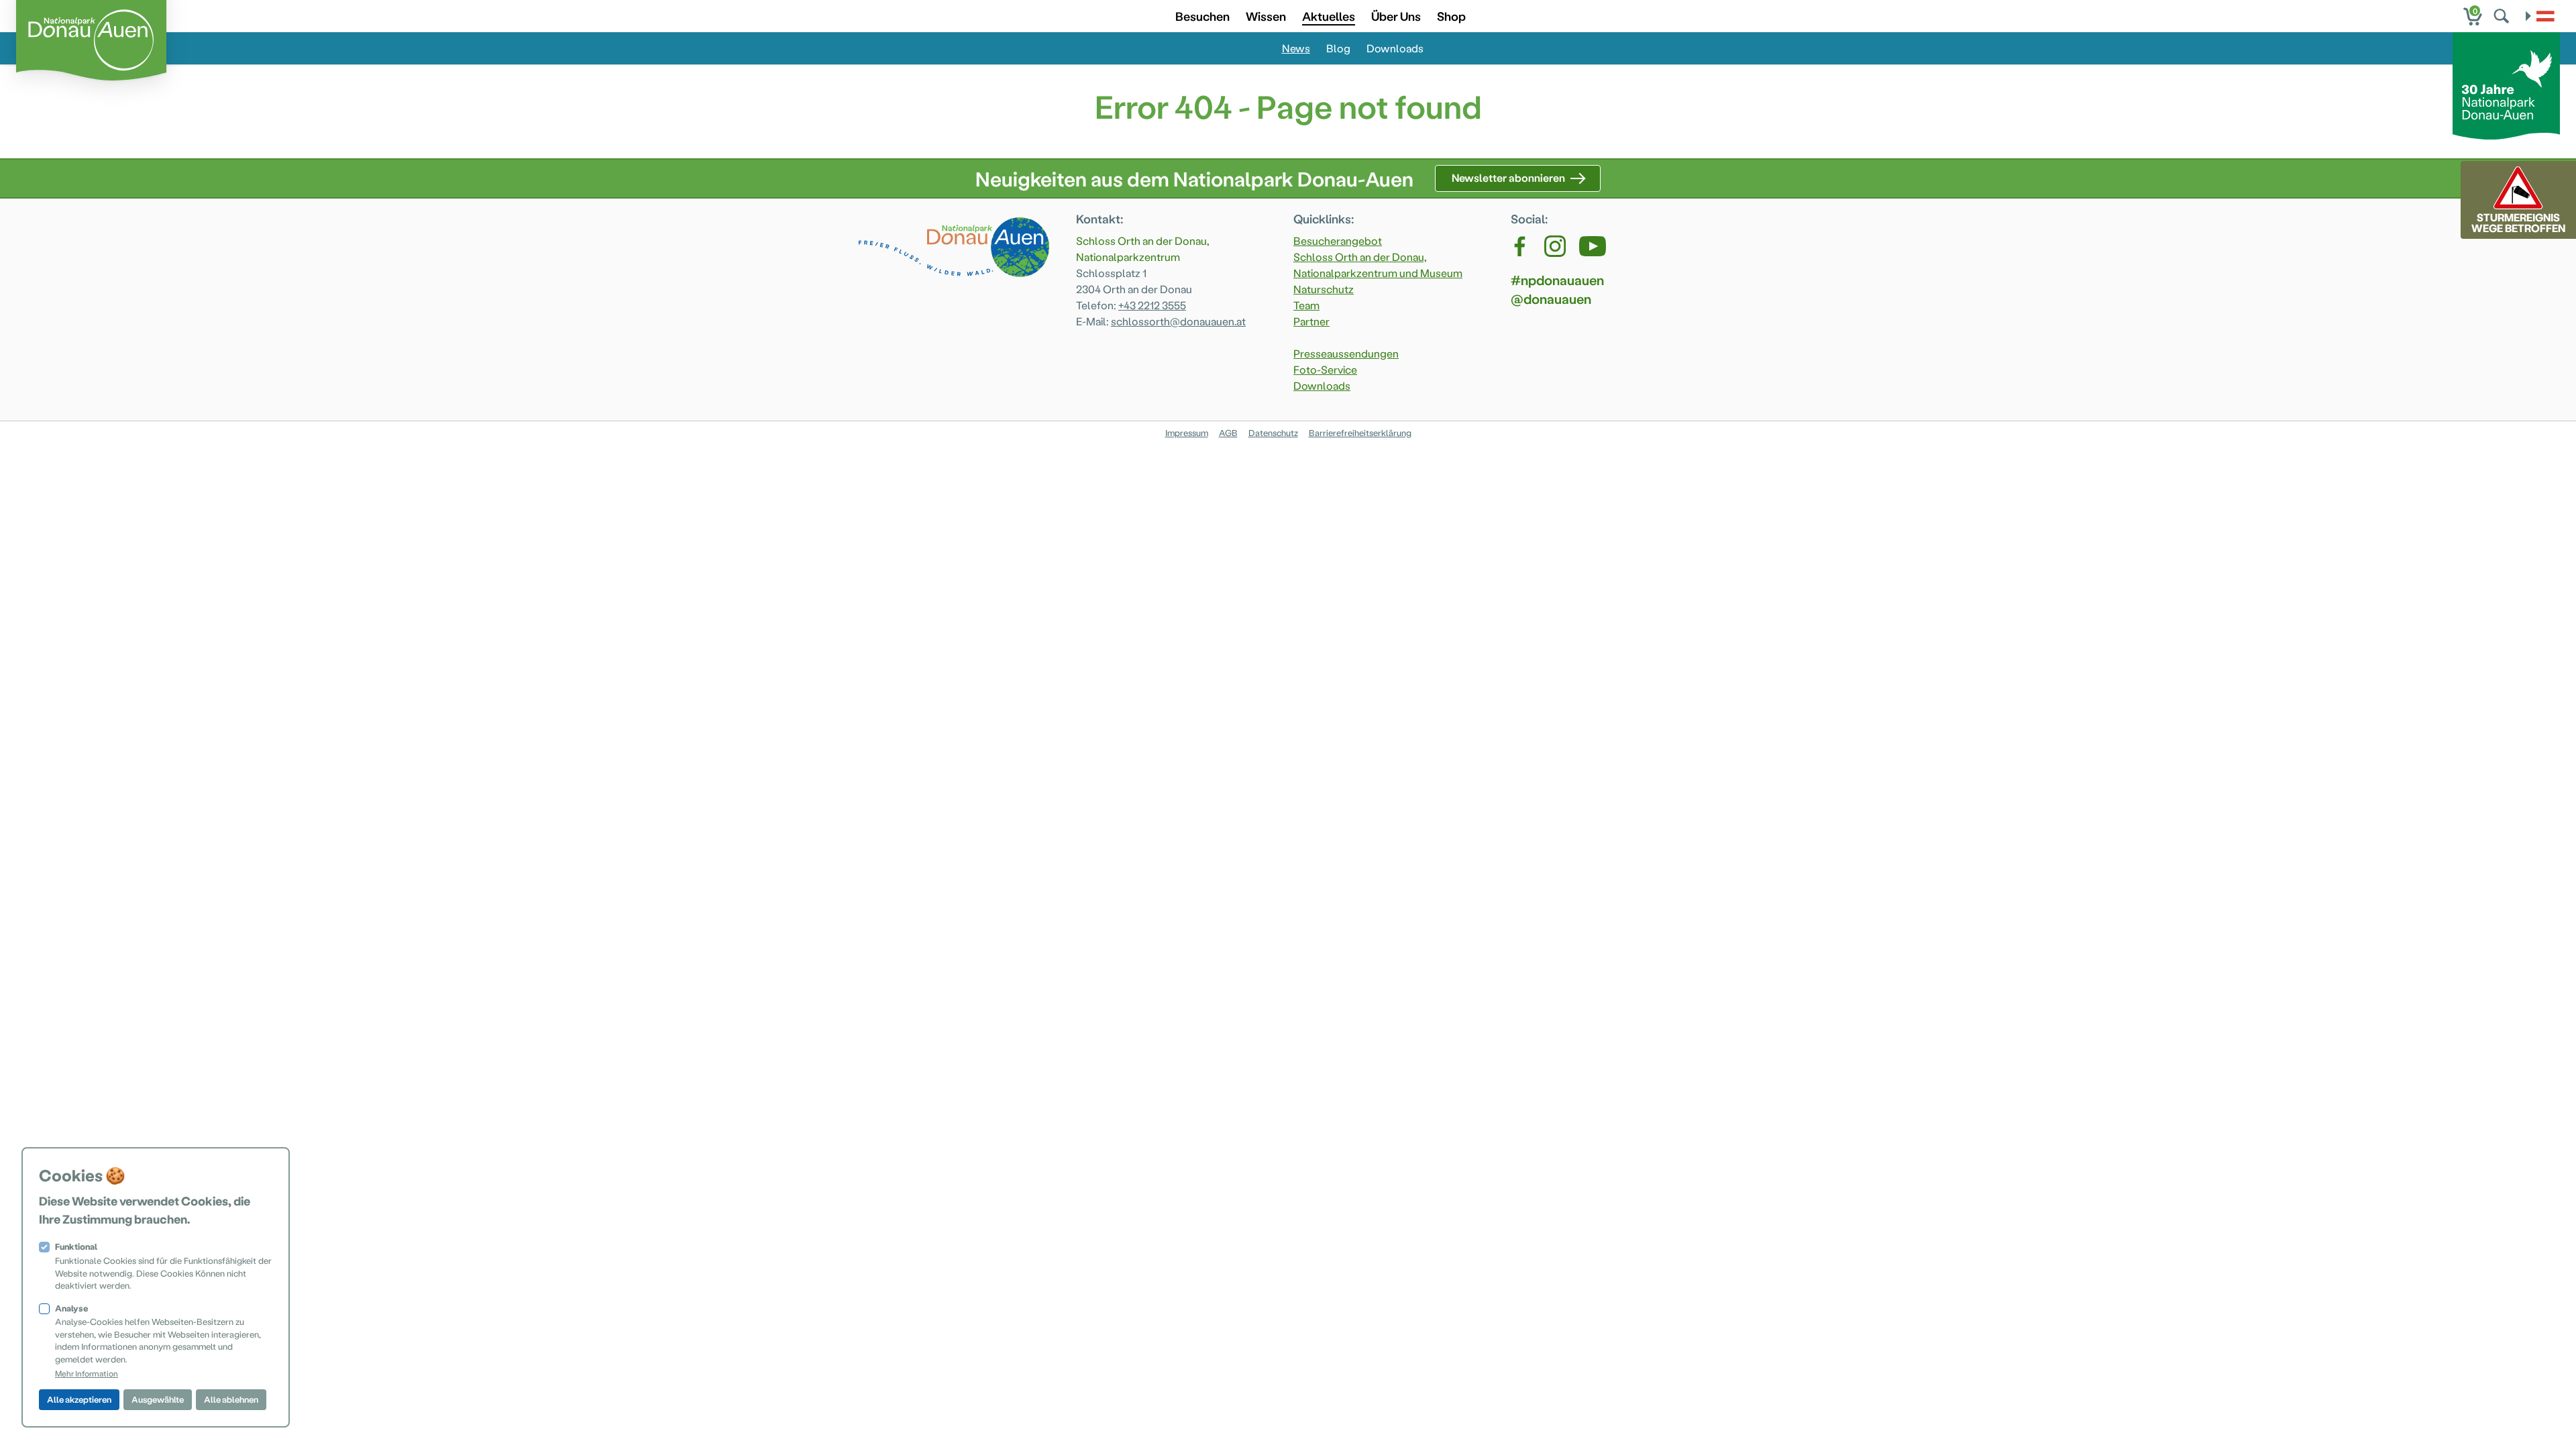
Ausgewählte (158, 1399)
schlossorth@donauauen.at (1178, 321)
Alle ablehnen (231, 1399)
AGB (1228, 432)
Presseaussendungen (1346, 353)
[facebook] (1521, 246)
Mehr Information (87, 1373)
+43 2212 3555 (1152, 305)
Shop (1451, 16)
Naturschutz (1324, 289)
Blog (1338, 48)
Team (1306, 305)
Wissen (1266, 16)
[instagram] (1555, 246)
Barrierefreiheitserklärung (1360, 432)
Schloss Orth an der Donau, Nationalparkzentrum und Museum (1378, 265)
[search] (2503, 16)
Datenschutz (1273, 432)
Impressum (1187, 432)
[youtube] (1593, 246)
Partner (1311, 321)
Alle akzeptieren (79, 1399)
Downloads (1395, 48)
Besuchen (1202, 16)
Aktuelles (1329, 16)
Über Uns (1396, 16)
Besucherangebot (1338, 240)
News (1296, 48)
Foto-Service (1325, 369)
